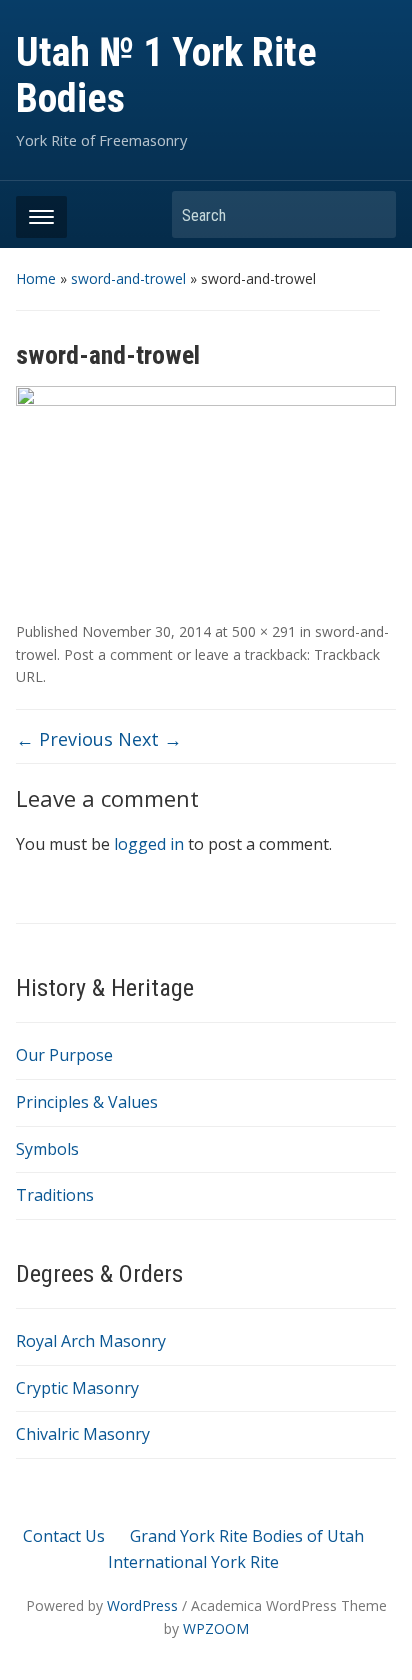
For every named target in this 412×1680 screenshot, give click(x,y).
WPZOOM (216, 1628)
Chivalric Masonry (83, 1434)
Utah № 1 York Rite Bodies (166, 75)
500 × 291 (264, 631)
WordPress (142, 1605)
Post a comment (118, 654)
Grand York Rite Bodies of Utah (247, 1536)
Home (36, 278)
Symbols (47, 1149)
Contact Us (64, 1536)
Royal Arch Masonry (91, 1341)
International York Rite (193, 1562)
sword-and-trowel (128, 278)
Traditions (55, 1195)
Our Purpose (64, 1055)
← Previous (64, 739)
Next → (150, 739)
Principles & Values (87, 1102)
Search (371, 214)
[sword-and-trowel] (205, 494)
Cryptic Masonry (77, 1388)
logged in (149, 844)
